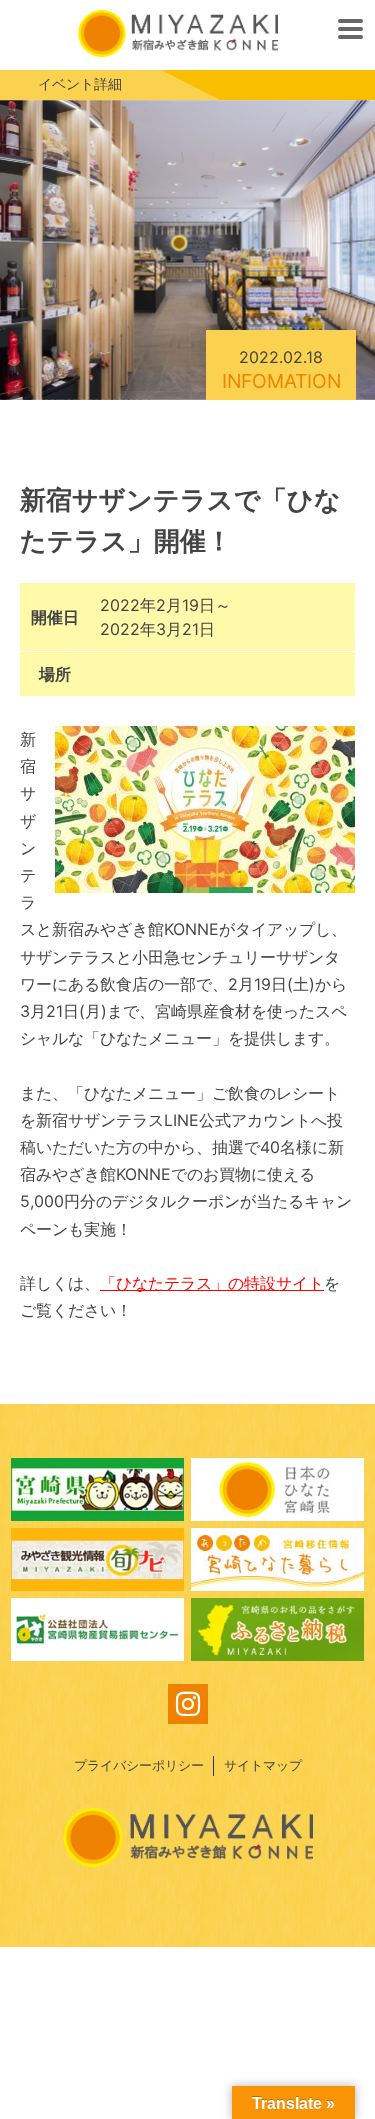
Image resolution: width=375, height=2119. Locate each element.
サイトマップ (263, 1765)
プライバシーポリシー (139, 1765)
